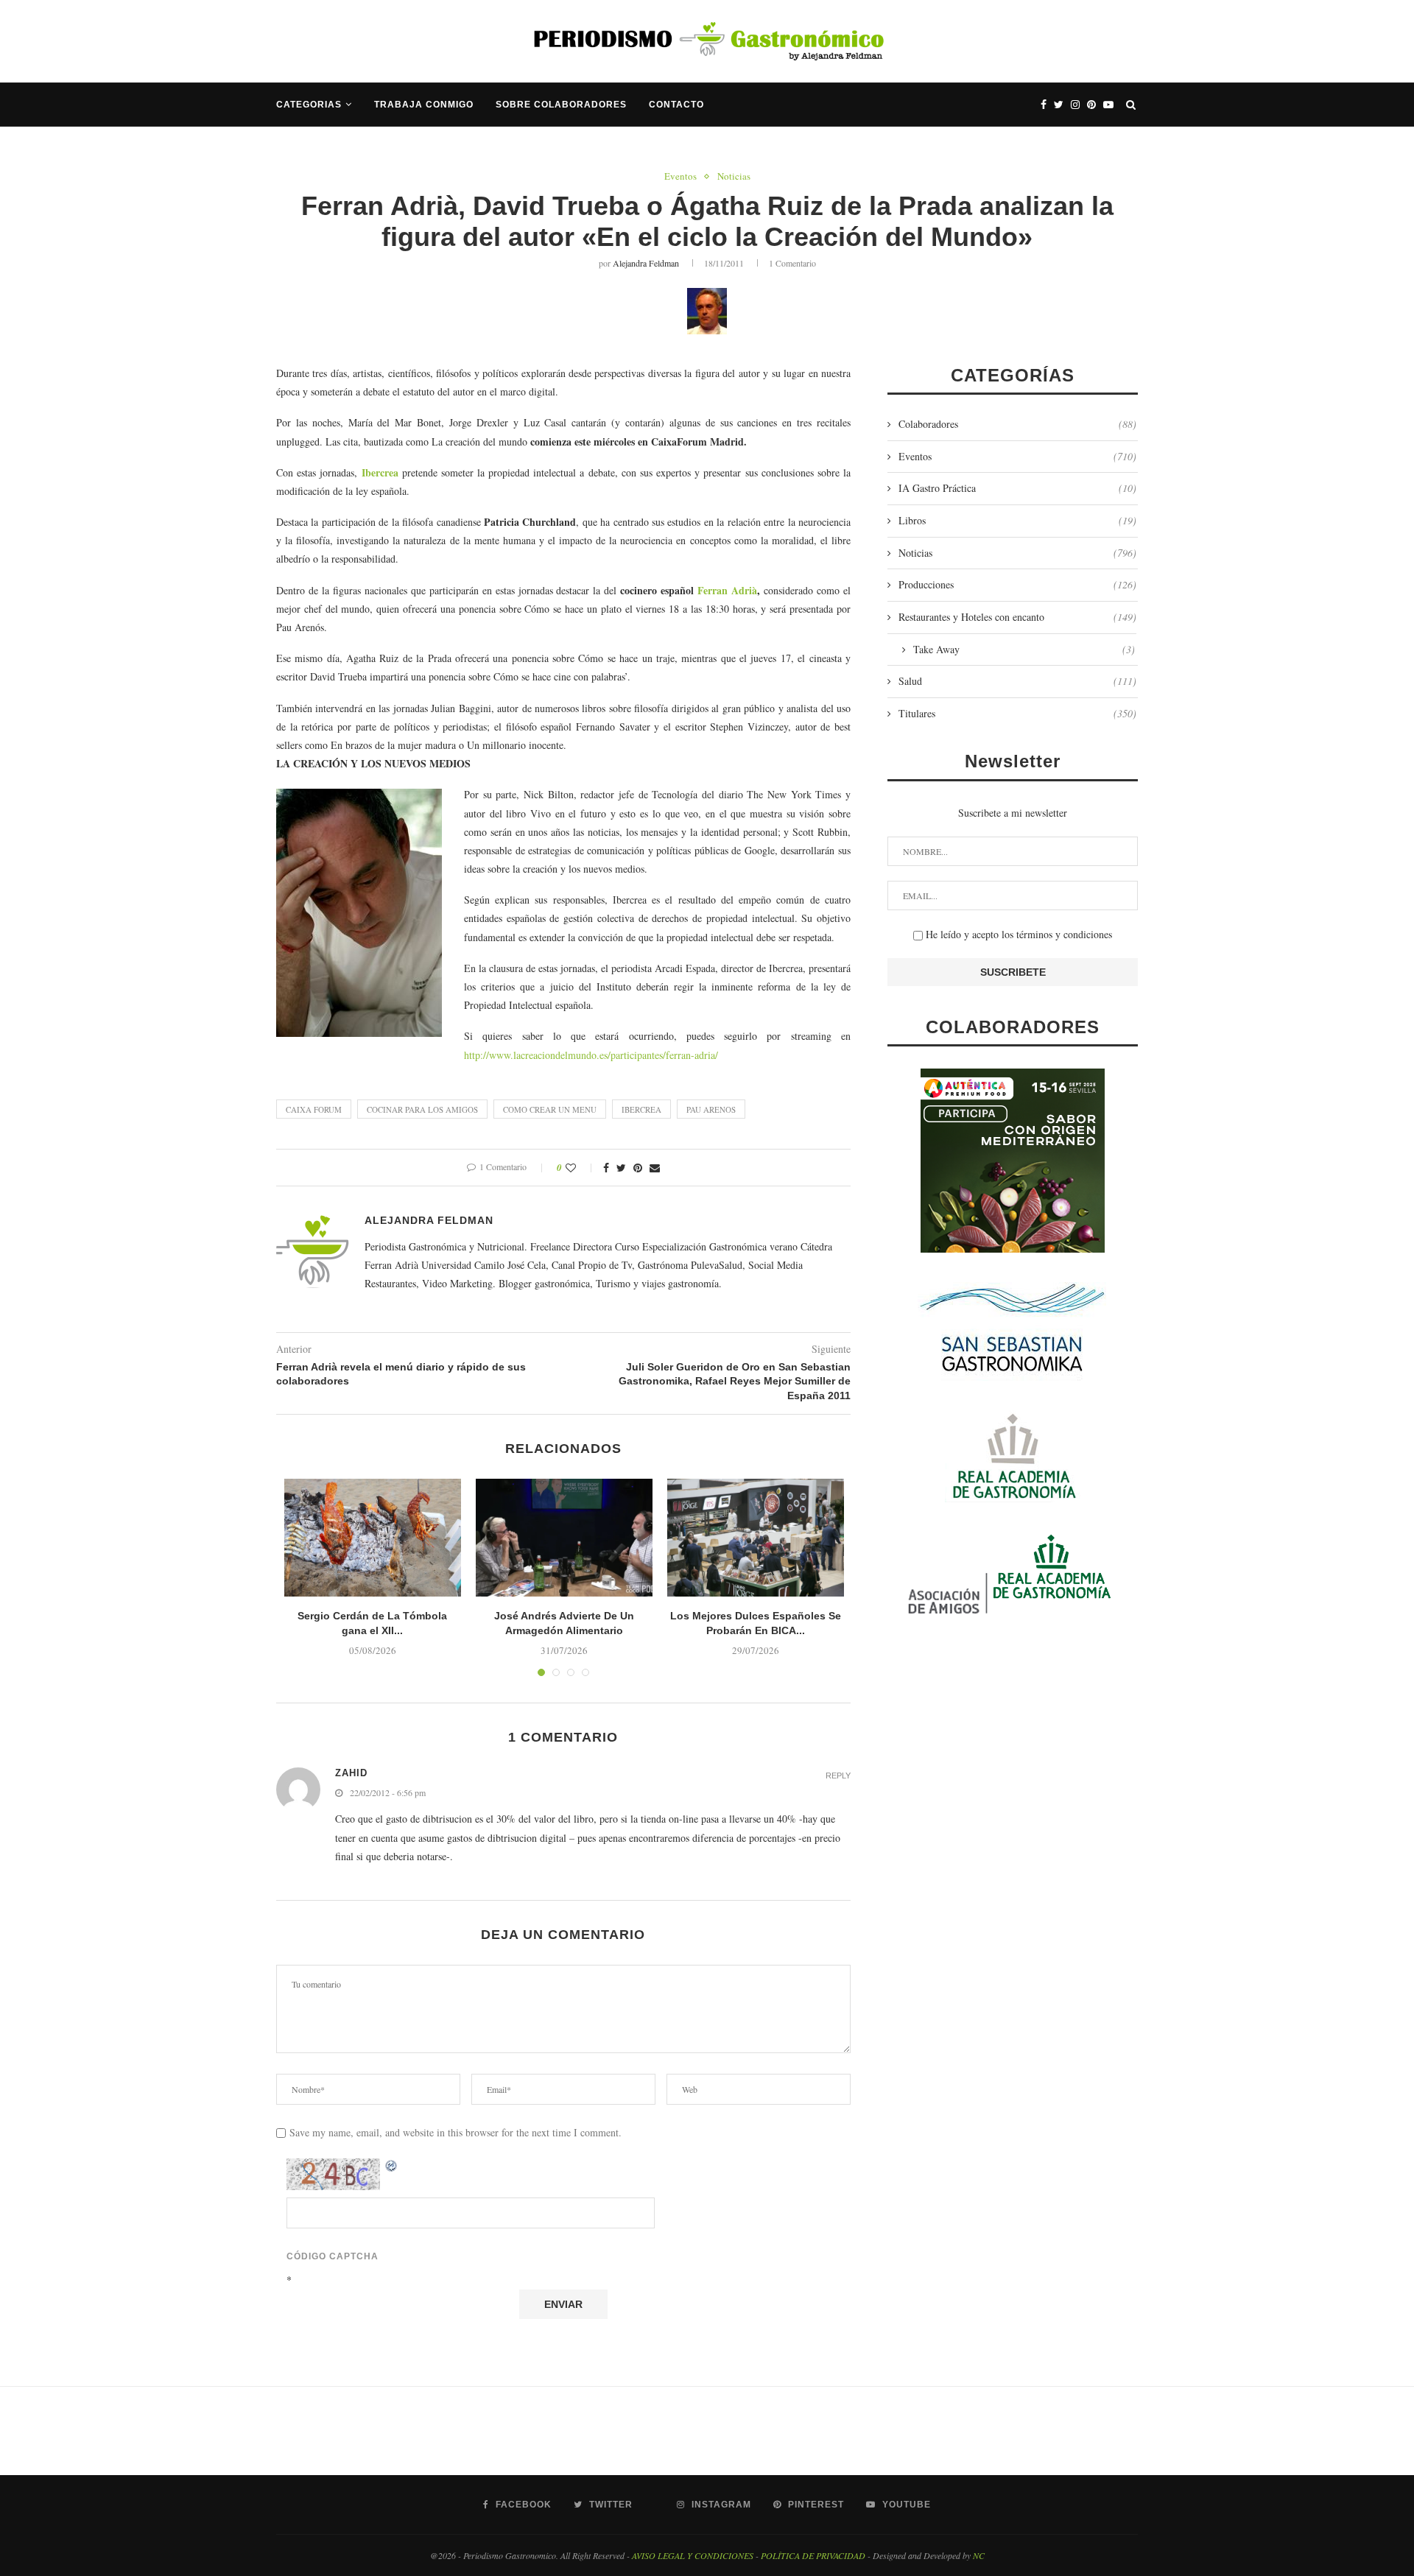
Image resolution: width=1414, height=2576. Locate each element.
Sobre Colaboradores (561, 105)
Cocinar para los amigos (422, 1109)
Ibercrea (380, 472)
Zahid (351, 1773)
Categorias (309, 105)
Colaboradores (1017, 424)
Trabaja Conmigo (424, 105)
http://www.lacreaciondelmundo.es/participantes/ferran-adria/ (591, 1055)
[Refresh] (392, 2166)
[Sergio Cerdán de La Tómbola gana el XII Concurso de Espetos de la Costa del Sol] (373, 1538)
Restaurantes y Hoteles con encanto (1017, 617)
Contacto (676, 105)
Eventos (680, 177)
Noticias (734, 177)
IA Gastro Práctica (1017, 488)
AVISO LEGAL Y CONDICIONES (693, 2555)
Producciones (1017, 584)
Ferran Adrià (727, 590)
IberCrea (641, 1109)
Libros (1017, 520)
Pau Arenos (711, 1109)
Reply (838, 1776)
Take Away (1024, 649)
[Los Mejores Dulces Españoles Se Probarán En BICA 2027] (756, 1538)
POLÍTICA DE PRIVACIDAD (813, 2555)
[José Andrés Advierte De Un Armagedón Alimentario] (564, 1538)
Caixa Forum (314, 1109)
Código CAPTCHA (333, 2256)
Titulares (1017, 713)
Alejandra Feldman (646, 263)
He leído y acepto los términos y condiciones (1017, 934)
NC (979, 2555)
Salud (1017, 681)
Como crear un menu (550, 1109)
